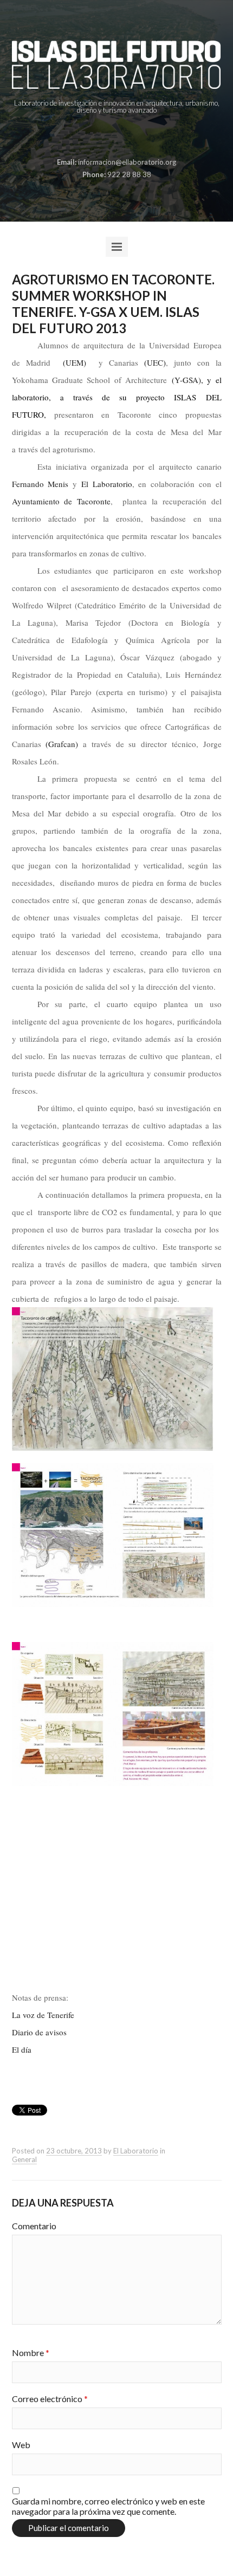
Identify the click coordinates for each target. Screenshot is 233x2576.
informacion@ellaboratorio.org (127, 162)
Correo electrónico (50, 2399)
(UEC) (155, 362)
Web (21, 2445)
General (24, 2159)
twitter (124, 137)
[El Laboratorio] (117, 65)
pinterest (107, 137)
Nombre (31, 2353)
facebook (90, 137)
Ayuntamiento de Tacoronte (61, 501)
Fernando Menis (40, 484)
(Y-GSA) (186, 380)
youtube (141, 137)
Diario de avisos (39, 2032)
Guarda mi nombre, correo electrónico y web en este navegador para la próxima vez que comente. (108, 2506)
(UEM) (75, 362)
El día (22, 2049)
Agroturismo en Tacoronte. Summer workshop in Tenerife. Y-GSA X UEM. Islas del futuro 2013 (113, 304)
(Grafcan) (62, 744)
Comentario (34, 2226)
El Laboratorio (107, 484)
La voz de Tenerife (43, 2015)
